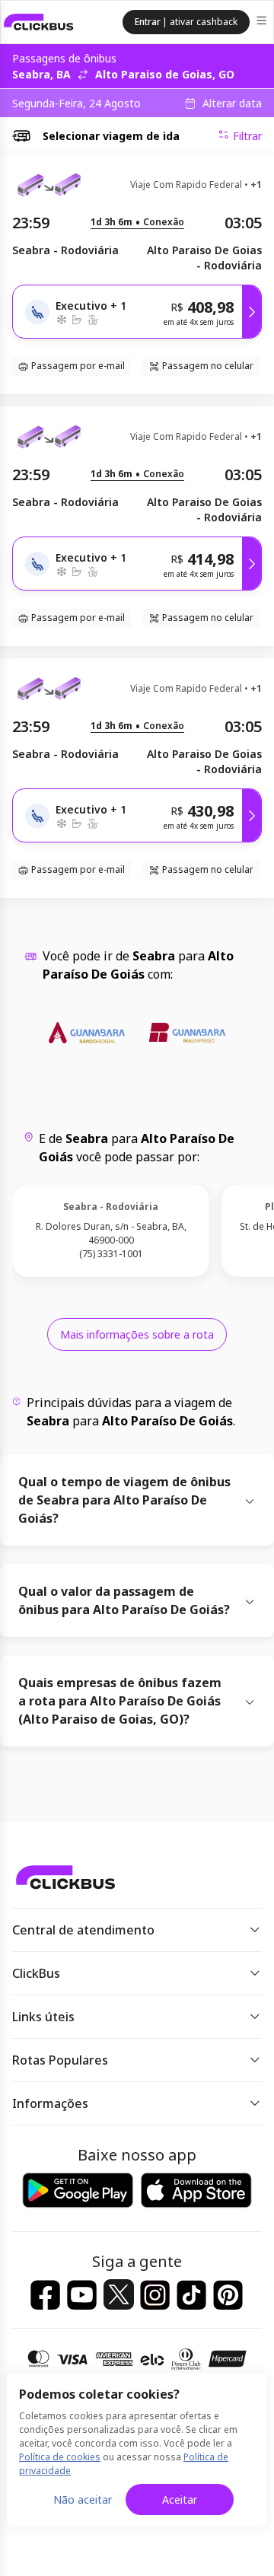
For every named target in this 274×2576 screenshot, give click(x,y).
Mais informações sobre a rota (137, 1334)
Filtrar (247, 136)
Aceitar (180, 2500)
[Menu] (263, 22)
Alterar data (232, 103)
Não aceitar (83, 2500)
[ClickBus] (39, 22)
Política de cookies (60, 2457)
